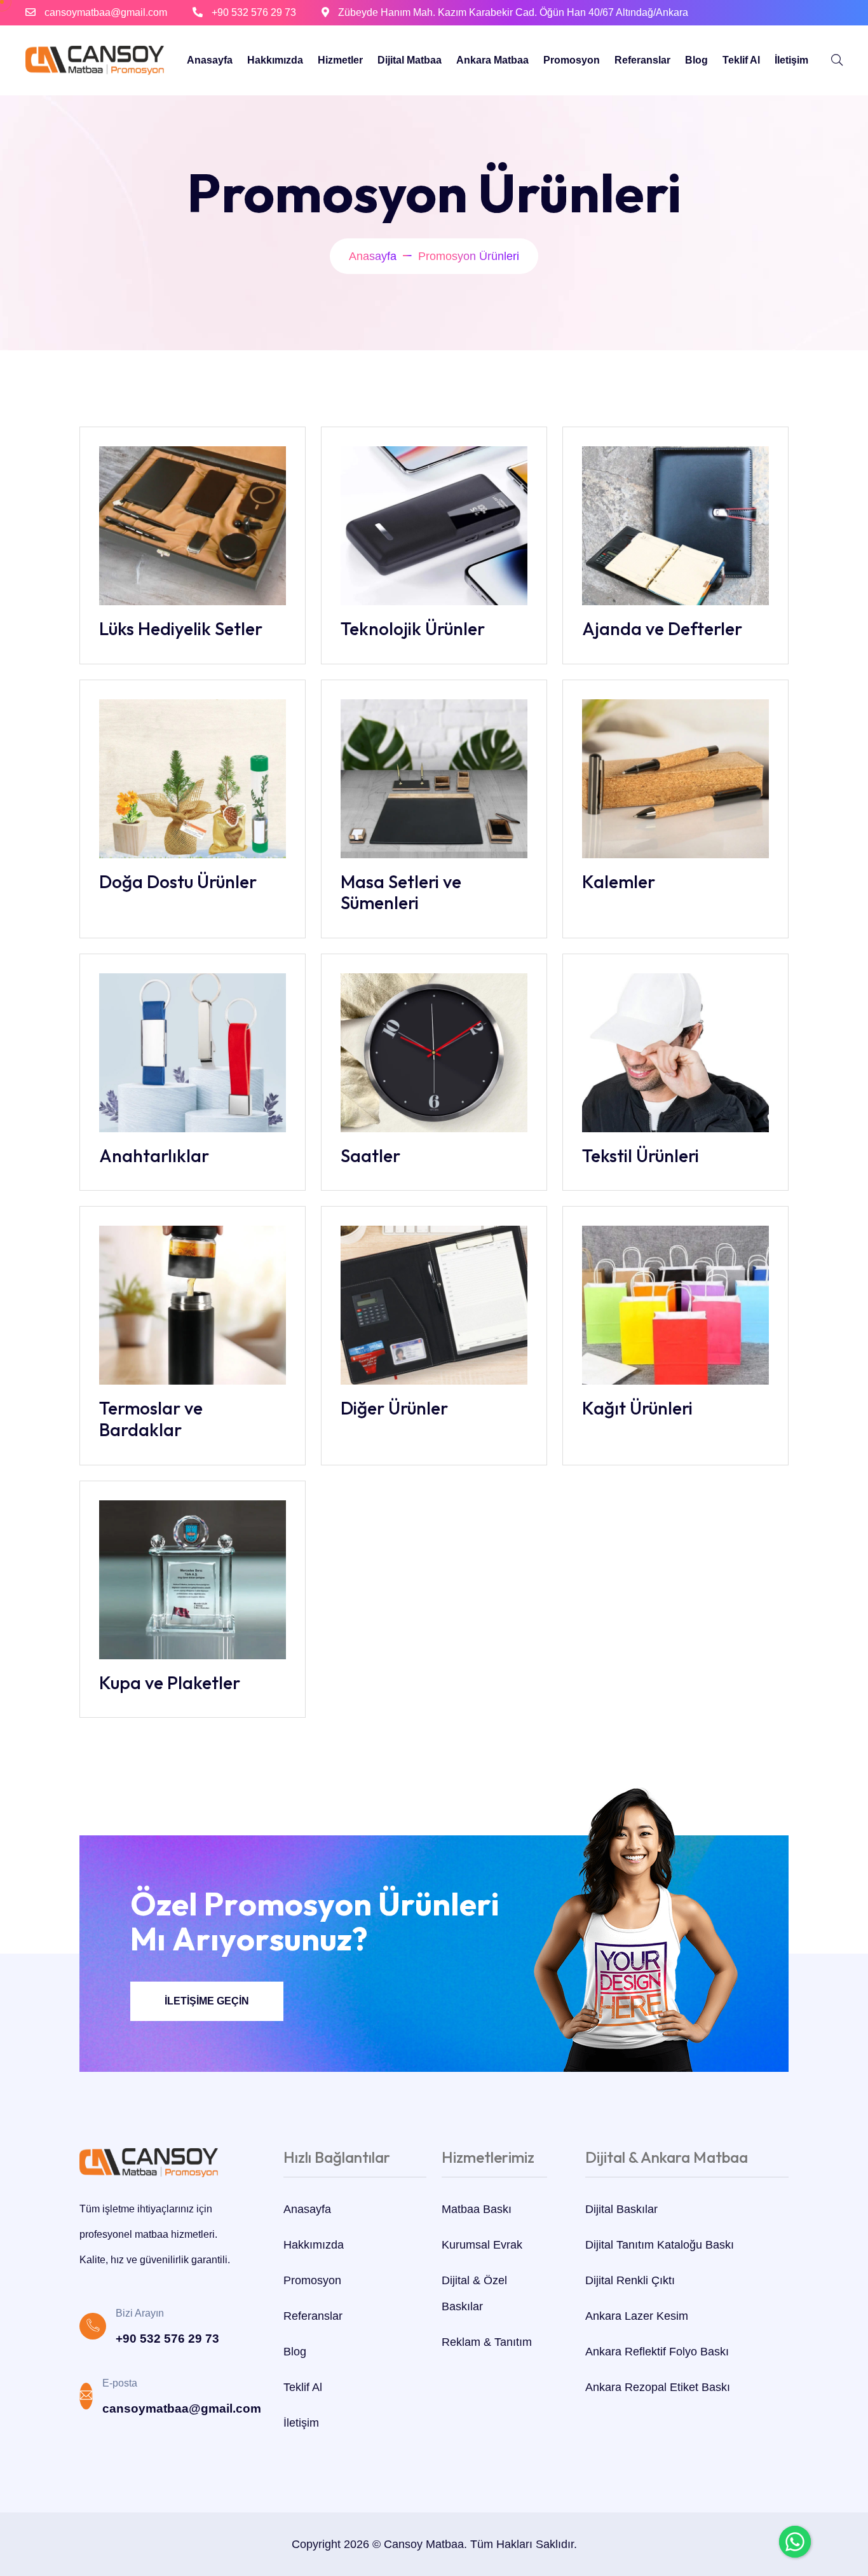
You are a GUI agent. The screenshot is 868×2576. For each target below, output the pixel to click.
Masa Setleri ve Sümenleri (401, 892)
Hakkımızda (275, 60)
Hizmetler (340, 60)
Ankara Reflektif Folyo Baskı (657, 2352)
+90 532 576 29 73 (254, 12)
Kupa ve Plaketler (170, 1682)
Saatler (370, 1155)
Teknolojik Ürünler (413, 628)
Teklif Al (741, 60)
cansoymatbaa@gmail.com (106, 12)
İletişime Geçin (207, 2001)
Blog (696, 60)
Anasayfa (210, 60)
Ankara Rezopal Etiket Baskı (658, 2387)
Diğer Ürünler (394, 1408)
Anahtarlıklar (154, 1155)
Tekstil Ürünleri (641, 1155)
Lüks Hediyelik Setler (181, 628)
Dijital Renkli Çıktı (630, 2280)
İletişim (791, 60)
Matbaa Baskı (477, 2209)
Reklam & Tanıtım (487, 2342)
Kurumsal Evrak (482, 2245)
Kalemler (619, 881)
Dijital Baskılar (621, 2209)
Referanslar (642, 60)
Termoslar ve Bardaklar (151, 1419)
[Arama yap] (837, 60)
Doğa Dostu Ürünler (178, 881)
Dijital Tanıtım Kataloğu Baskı (660, 2245)
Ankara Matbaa (492, 60)
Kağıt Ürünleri (637, 1408)
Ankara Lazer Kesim (637, 2316)
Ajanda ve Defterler (662, 628)
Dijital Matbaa (410, 60)
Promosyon (572, 60)
